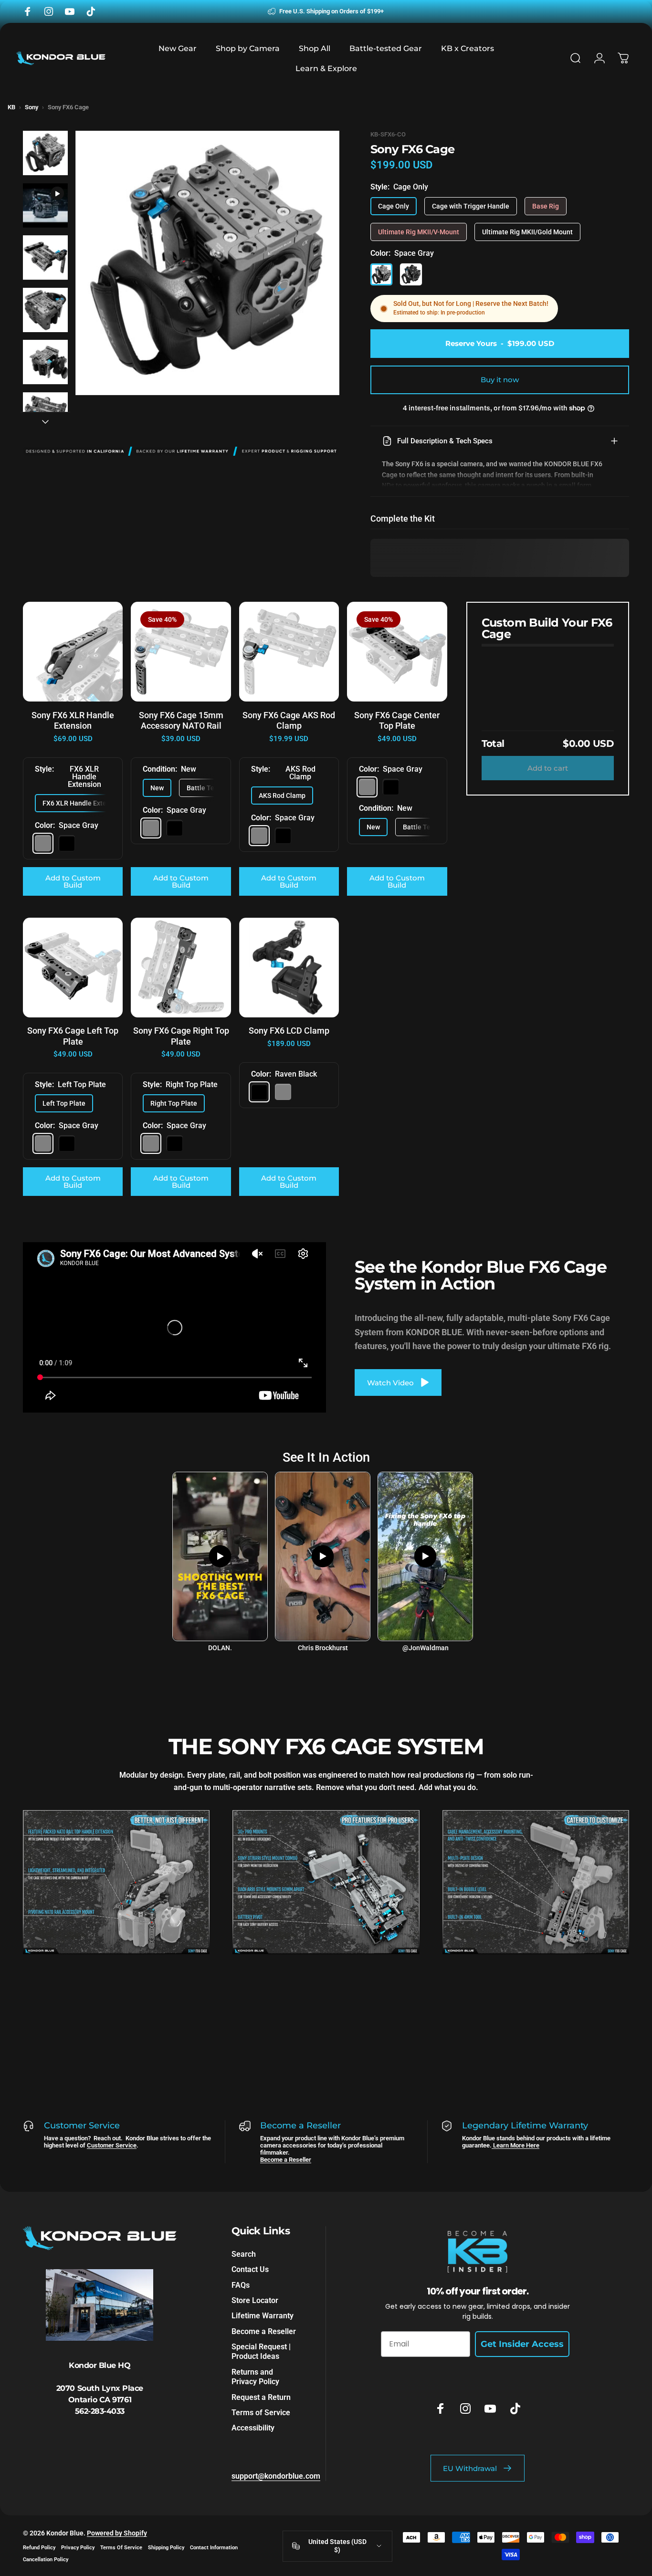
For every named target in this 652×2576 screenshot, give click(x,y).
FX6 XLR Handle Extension (83, 803)
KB (11, 107)
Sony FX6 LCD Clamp (289, 1031)
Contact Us (250, 2269)
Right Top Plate (174, 1103)
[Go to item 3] (45, 258)
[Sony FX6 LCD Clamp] (289, 968)
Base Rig (546, 206)
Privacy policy (78, 2548)
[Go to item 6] (45, 415)
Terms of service (121, 2548)
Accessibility (253, 2428)
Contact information (214, 2548)
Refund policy (39, 2548)
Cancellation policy (46, 2560)
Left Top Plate (64, 1103)
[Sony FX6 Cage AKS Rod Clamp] (289, 652)
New (157, 788)
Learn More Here (515, 2145)
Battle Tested (207, 788)
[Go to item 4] (45, 310)
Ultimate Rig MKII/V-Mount (419, 232)
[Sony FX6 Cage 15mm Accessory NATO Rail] (181, 652)
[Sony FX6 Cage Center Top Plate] (397, 652)
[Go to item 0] (45, 153)
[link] (116, 1882)
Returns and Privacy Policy (255, 2377)
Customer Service (112, 2145)
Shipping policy (166, 2548)
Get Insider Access (522, 2345)
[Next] (315, 279)
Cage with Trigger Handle (471, 206)
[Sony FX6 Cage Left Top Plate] (73, 968)
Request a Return (261, 2397)
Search (244, 2254)
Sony (32, 107)
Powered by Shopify (117, 2533)
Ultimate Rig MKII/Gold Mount (527, 232)
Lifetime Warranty (263, 2316)
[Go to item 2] (45, 206)
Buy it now (500, 380)
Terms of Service (261, 2413)
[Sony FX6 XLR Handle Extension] (73, 652)
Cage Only (394, 206)
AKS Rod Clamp (282, 796)
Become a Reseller (286, 2160)
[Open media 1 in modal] (207, 263)
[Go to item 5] (45, 362)
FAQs (241, 2285)
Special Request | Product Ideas (261, 2351)
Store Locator (255, 2300)
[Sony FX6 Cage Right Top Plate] (181, 968)
